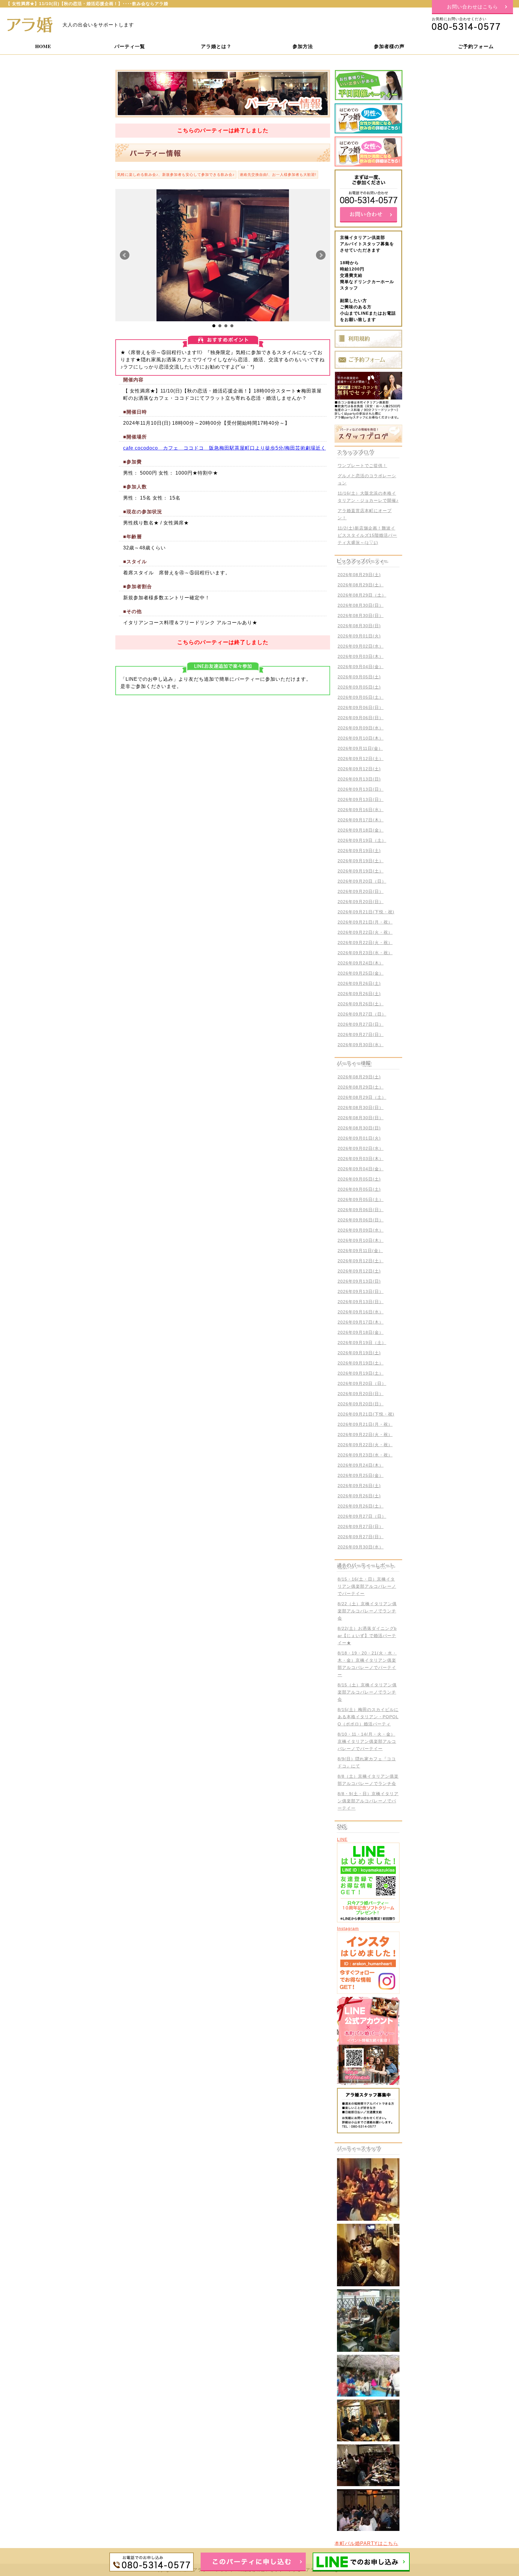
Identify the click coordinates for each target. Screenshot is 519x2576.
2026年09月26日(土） (361, 1004)
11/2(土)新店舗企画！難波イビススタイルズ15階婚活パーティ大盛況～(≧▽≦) (367, 535)
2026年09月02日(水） (361, 646)
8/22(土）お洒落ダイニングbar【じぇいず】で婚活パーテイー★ (367, 1636)
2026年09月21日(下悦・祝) (366, 912)
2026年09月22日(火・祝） (365, 932)
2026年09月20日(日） (361, 891)
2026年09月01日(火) (359, 636)
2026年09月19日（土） (362, 840)
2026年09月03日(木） (361, 656)
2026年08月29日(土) (359, 575)
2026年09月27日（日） (362, 1014)
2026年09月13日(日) (359, 779)
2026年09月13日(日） (361, 789)
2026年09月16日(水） (361, 810)
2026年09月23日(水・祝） (365, 953)
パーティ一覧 (130, 46)
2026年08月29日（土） (362, 595)
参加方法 (303, 46)
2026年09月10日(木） (361, 738)
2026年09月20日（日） (362, 881)
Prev (125, 255)
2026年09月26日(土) (359, 983)
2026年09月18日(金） (361, 830)
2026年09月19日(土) (359, 851)
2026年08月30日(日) (359, 626)
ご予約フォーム (476, 46)
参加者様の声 (389, 46)
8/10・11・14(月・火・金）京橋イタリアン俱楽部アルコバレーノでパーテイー (367, 1741)
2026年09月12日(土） (361, 759)
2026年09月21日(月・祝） (365, 922)
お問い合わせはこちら (472, 6)
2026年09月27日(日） (361, 1024)
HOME (43, 46)
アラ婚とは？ (216, 46)
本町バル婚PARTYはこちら (366, 2543)
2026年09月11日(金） (360, 748)
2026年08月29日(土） (361, 585)
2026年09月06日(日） (361, 707)
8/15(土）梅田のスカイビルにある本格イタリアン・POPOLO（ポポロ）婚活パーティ (368, 1717)
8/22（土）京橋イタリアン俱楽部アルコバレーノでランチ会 (367, 1611)
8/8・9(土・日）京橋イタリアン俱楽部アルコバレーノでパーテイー (368, 1801)
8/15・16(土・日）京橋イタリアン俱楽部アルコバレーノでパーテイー (367, 1586)
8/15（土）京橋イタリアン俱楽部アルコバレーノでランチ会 (367, 1692)
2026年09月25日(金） (361, 973)
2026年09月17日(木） (361, 820)
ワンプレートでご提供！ (362, 466)
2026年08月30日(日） (361, 605)
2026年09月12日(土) (359, 769)
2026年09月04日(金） (361, 667)
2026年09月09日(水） (361, 728)
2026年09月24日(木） (361, 963)
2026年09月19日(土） (361, 861)
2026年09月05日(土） (361, 697)
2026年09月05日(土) (359, 677)
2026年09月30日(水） (361, 1045)
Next (321, 255)
